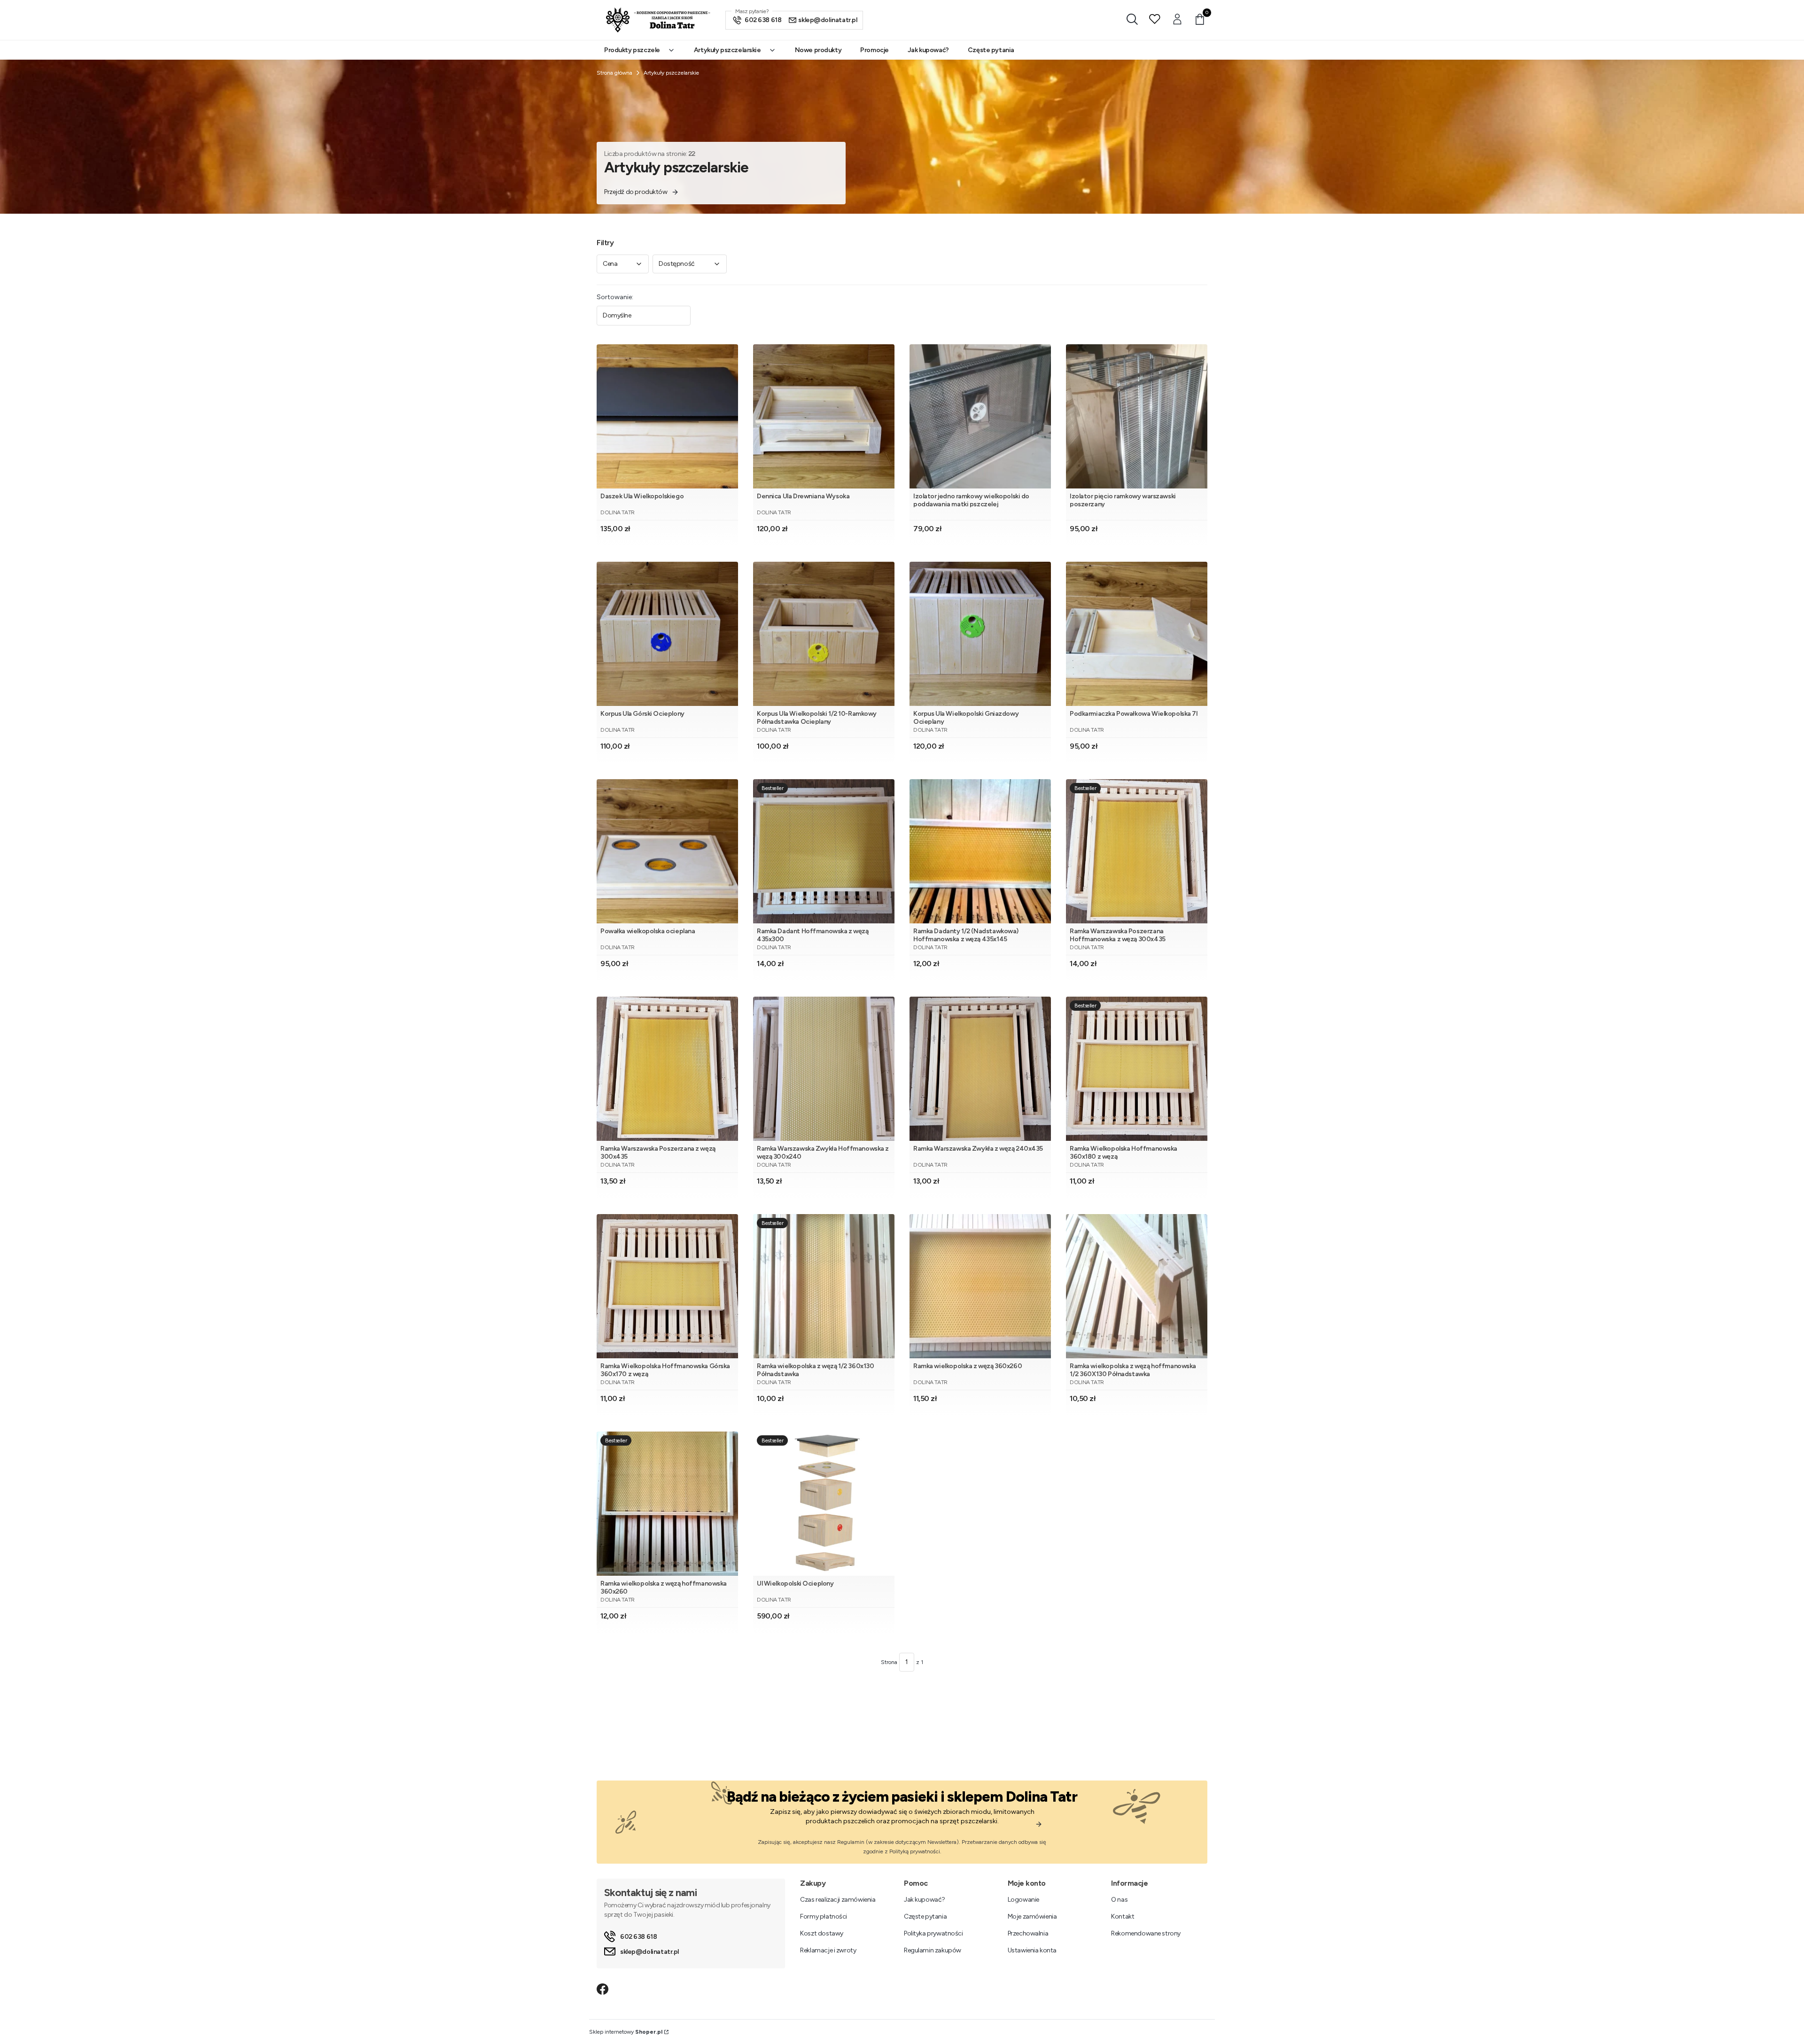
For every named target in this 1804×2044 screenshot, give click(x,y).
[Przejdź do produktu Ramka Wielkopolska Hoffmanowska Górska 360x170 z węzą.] (667, 1286)
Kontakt (1123, 1916)
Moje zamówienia (1032, 1916)
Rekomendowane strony (1146, 1933)
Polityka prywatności (933, 1933)
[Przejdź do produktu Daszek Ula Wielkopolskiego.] (667, 416)
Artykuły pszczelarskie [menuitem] (727, 50)
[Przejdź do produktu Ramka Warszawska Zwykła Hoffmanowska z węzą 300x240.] (824, 1069)
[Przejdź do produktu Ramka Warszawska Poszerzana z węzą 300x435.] (667, 1069)
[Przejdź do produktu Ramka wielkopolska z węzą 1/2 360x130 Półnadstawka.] (824, 1286)
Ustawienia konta (1032, 1950)
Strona (889, 1662)
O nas (1119, 1900)
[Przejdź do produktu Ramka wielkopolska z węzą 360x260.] (980, 1286)
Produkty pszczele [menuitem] (632, 50)
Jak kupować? (925, 1900)
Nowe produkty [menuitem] (818, 50)
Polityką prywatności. (915, 1851)
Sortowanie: (615, 297)
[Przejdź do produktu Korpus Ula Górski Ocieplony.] (667, 634)
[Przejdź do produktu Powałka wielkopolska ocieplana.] (667, 851)
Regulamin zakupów (933, 1950)
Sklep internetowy (626, 2032)
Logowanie (1023, 1900)
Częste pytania (925, 1916)
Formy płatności (824, 1916)
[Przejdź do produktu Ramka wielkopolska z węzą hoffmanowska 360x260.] (667, 1504)
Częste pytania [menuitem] (991, 50)
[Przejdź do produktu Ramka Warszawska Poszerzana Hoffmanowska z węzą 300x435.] (1137, 851)
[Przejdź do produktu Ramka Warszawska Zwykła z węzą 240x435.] (980, 1069)
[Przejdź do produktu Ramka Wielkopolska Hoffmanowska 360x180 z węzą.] (1137, 1069)
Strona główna (614, 73)
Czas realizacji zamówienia (838, 1900)
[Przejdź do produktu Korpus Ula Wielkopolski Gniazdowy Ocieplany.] (980, 634)
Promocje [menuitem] (875, 50)
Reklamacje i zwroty (828, 1950)
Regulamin (851, 1842)
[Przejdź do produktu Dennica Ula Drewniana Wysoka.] (824, 416)
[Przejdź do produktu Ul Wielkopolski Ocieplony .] (824, 1504)
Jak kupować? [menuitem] (928, 50)
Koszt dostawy (822, 1933)
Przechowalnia (1028, 1933)
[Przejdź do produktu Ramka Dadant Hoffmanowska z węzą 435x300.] (824, 851)
